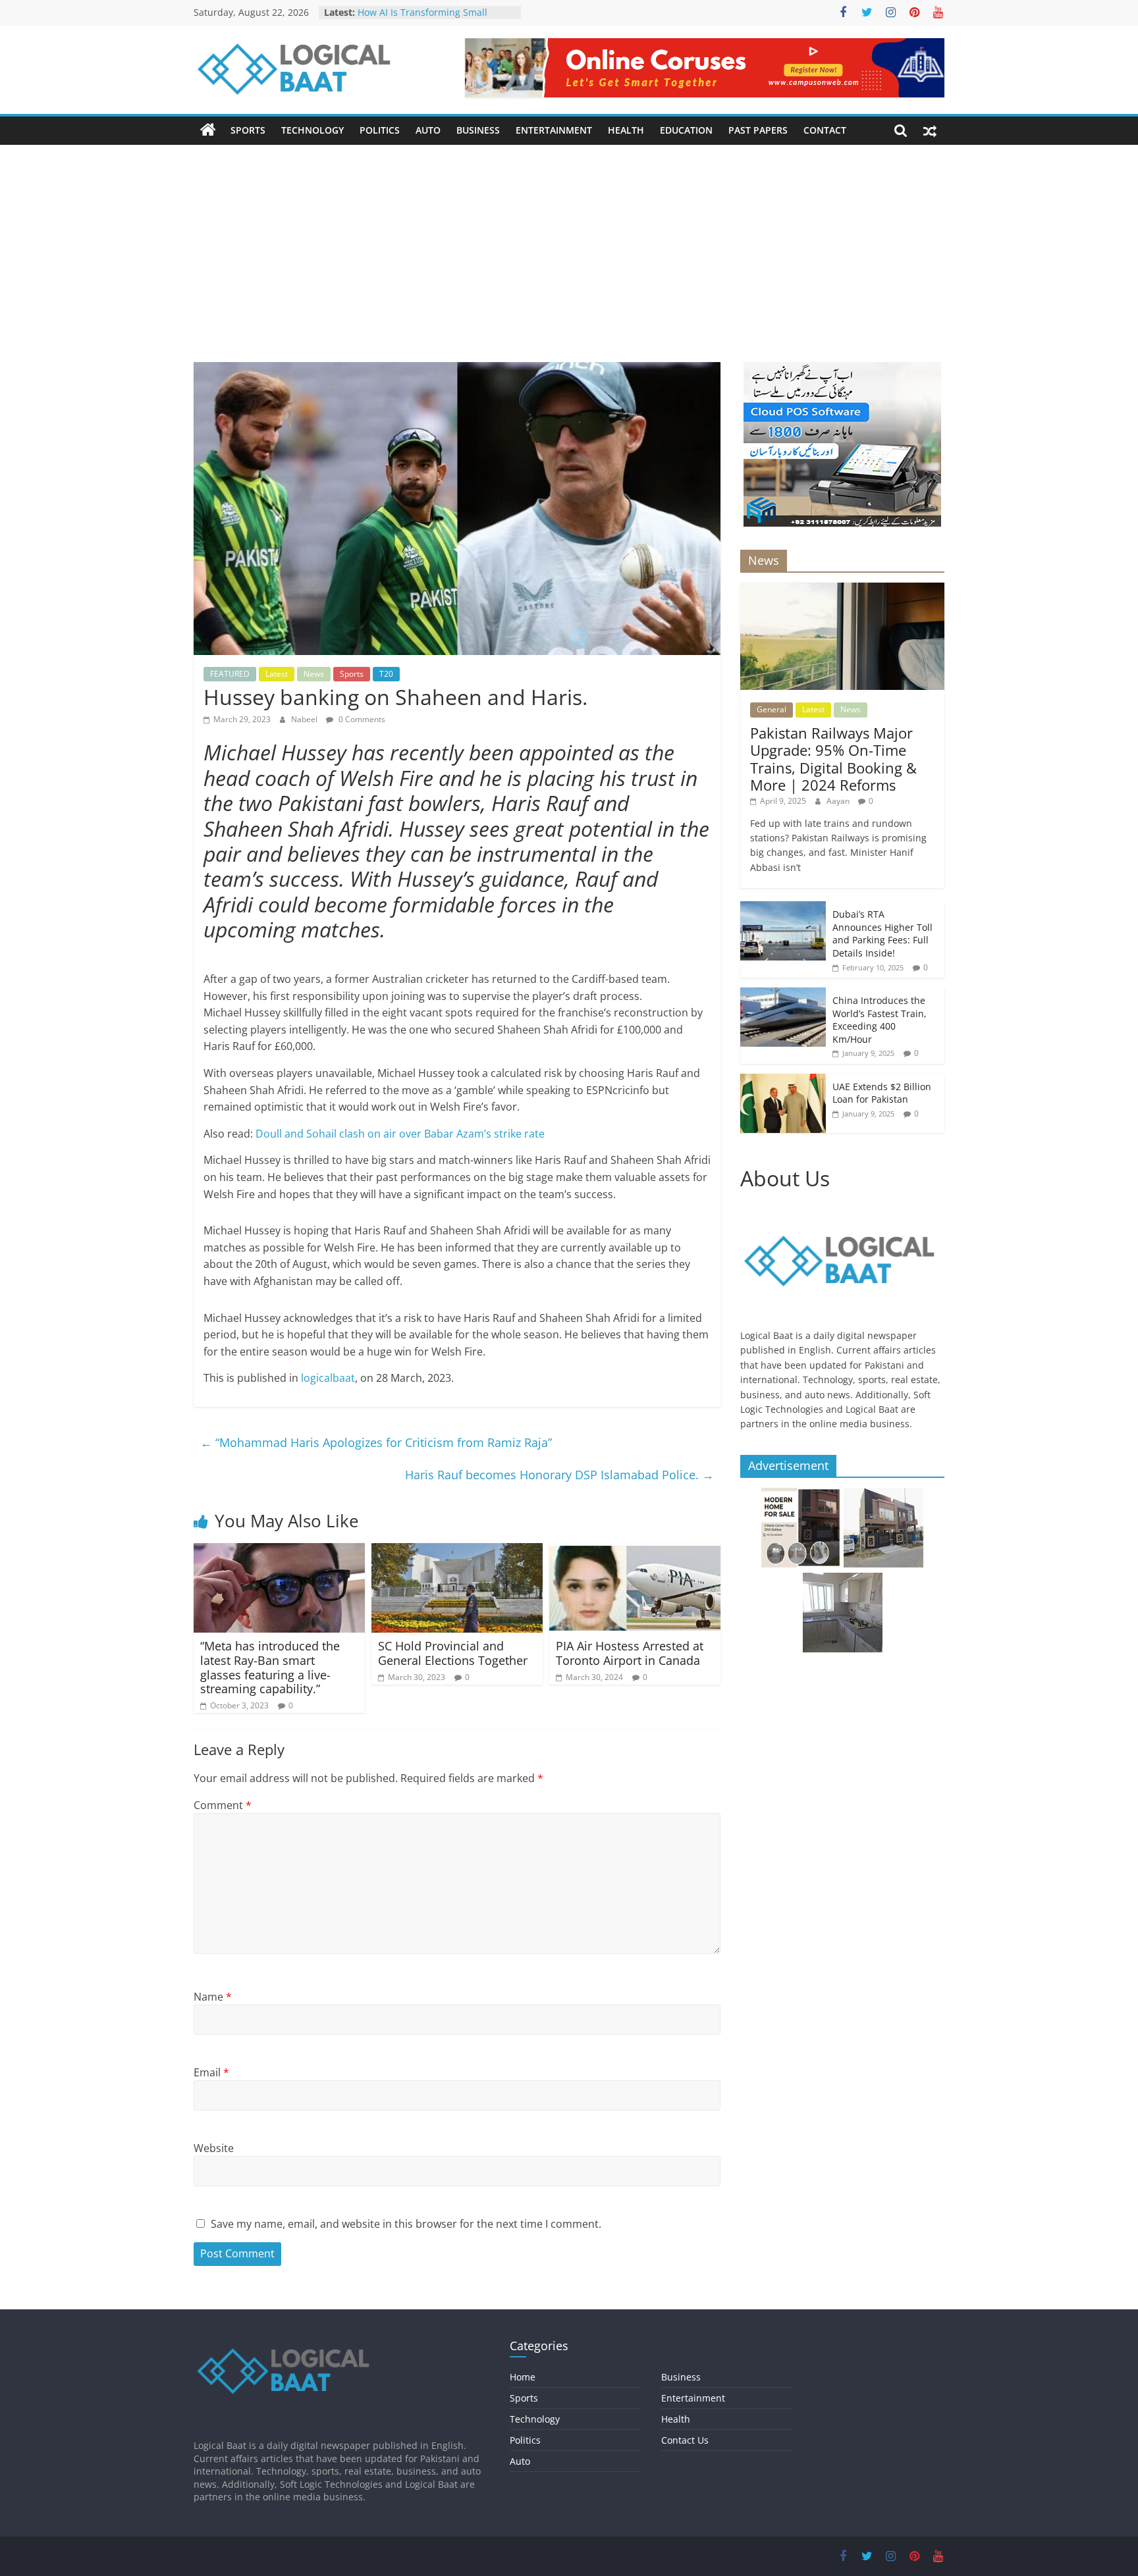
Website (214, 2148)
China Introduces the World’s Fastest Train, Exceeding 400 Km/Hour (880, 1020)
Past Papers (758, 130)
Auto (428, 130)
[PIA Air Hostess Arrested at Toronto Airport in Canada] (635, 1551)
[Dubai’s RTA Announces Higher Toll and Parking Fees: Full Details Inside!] (783, 908)
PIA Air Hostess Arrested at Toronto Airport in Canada (630, 1653)
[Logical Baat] (208, 130)
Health (626, 130)
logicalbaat (327, 1378)
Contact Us (685, 2440)
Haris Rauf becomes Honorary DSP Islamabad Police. (559, 1475)
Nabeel (305, 719)
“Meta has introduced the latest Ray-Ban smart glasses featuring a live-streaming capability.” (270, 1667)
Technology (312, 130)
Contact (825, 130)
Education (686, 130)
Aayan (839, 801)
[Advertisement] (569, 244)
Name (213, 1997)
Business (478, 130)
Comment (223, 1805)
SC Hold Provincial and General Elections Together (453, 1653)
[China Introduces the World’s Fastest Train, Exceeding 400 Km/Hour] (783, 994)
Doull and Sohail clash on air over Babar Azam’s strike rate (400, 1134)
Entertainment (554, 130)
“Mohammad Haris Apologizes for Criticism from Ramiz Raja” (376, 1442)
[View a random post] (930, 130)
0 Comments (361, 719)
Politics (380, 130)
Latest (277, 674)
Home (523, 2377)
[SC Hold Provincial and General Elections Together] (457, 1551)
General (772, 709)
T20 (386, 674)
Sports (248, 130)
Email (211, 2072)
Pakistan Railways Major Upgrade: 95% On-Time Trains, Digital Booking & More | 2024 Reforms (833, 759)
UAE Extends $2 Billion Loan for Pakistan (882, 1093)
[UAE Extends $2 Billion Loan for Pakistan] (783, 1081)
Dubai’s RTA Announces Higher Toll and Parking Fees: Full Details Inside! (882, 933)
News (314, 674)
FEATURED (230, 674)
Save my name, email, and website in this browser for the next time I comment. (406, 2224)
